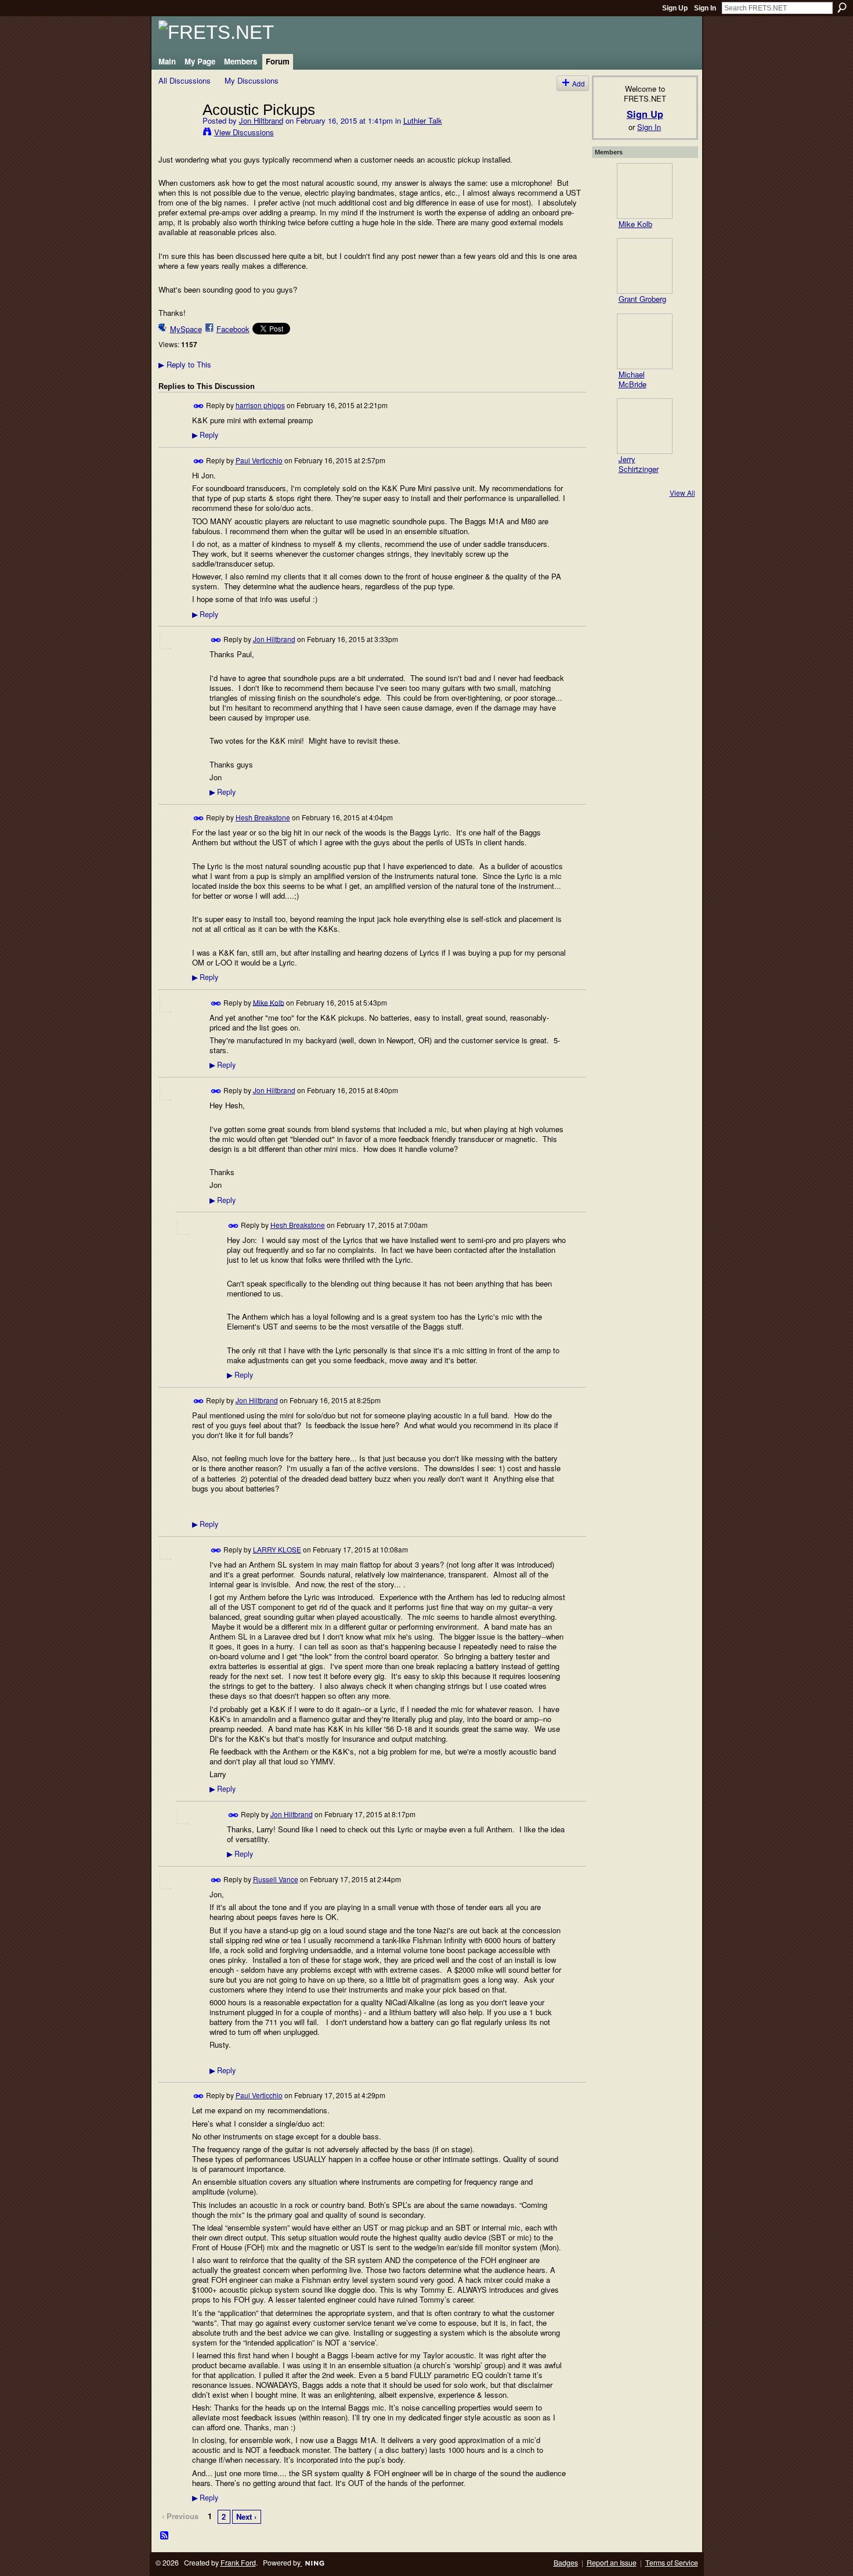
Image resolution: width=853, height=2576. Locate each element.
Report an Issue (612, 2563)
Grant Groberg (642, 299)
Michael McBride (632, 379)
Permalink (199, 406)
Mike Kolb (269, 1002)
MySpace (186, 329)
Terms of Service (672, 2563)
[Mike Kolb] (645, 191)
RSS (165, 2536)
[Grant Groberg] (645, 266)
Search (842, 8)
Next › (246, 2516)
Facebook (233, 329)
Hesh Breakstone (263, 817)
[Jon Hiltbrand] (177, 134)
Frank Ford (238, 2563)
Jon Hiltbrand (261, 120)
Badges (566, 2563)
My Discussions (252, 80)
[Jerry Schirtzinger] (645, 426)
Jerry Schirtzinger (639, 464)
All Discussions (185, 80)
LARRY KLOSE (277, 1549)
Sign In (705, 8)
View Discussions (244, 132)
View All (682, 493)
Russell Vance (276, 1879)
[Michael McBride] (645, 341)
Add (579, 83)
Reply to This (185, 364)
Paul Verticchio (259, 460)
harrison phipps (260, 405)
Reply (205, 435)
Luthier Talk (423, 120)
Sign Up (675, 8)
